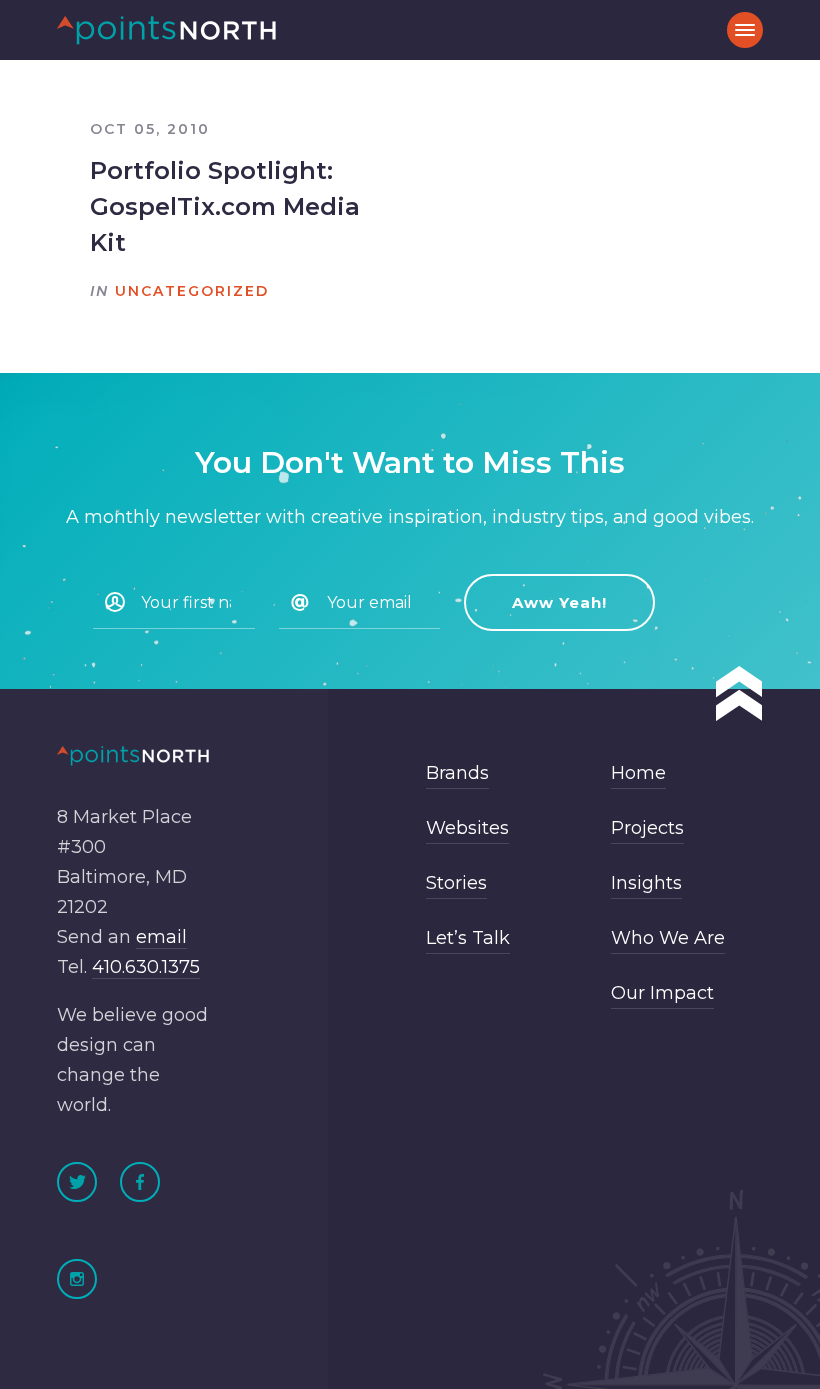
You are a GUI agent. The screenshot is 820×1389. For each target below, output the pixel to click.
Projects (647, 828)
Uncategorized (192, 291)
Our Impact (662, 993)
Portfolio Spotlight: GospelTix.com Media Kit (225, 206)
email (161, 937)
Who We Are (668, 938)
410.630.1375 (146, 967)
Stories (456, 883)
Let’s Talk (468, 938)
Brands (457, 773)
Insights (646, 883)
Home (638, 773)
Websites (467, 828)
